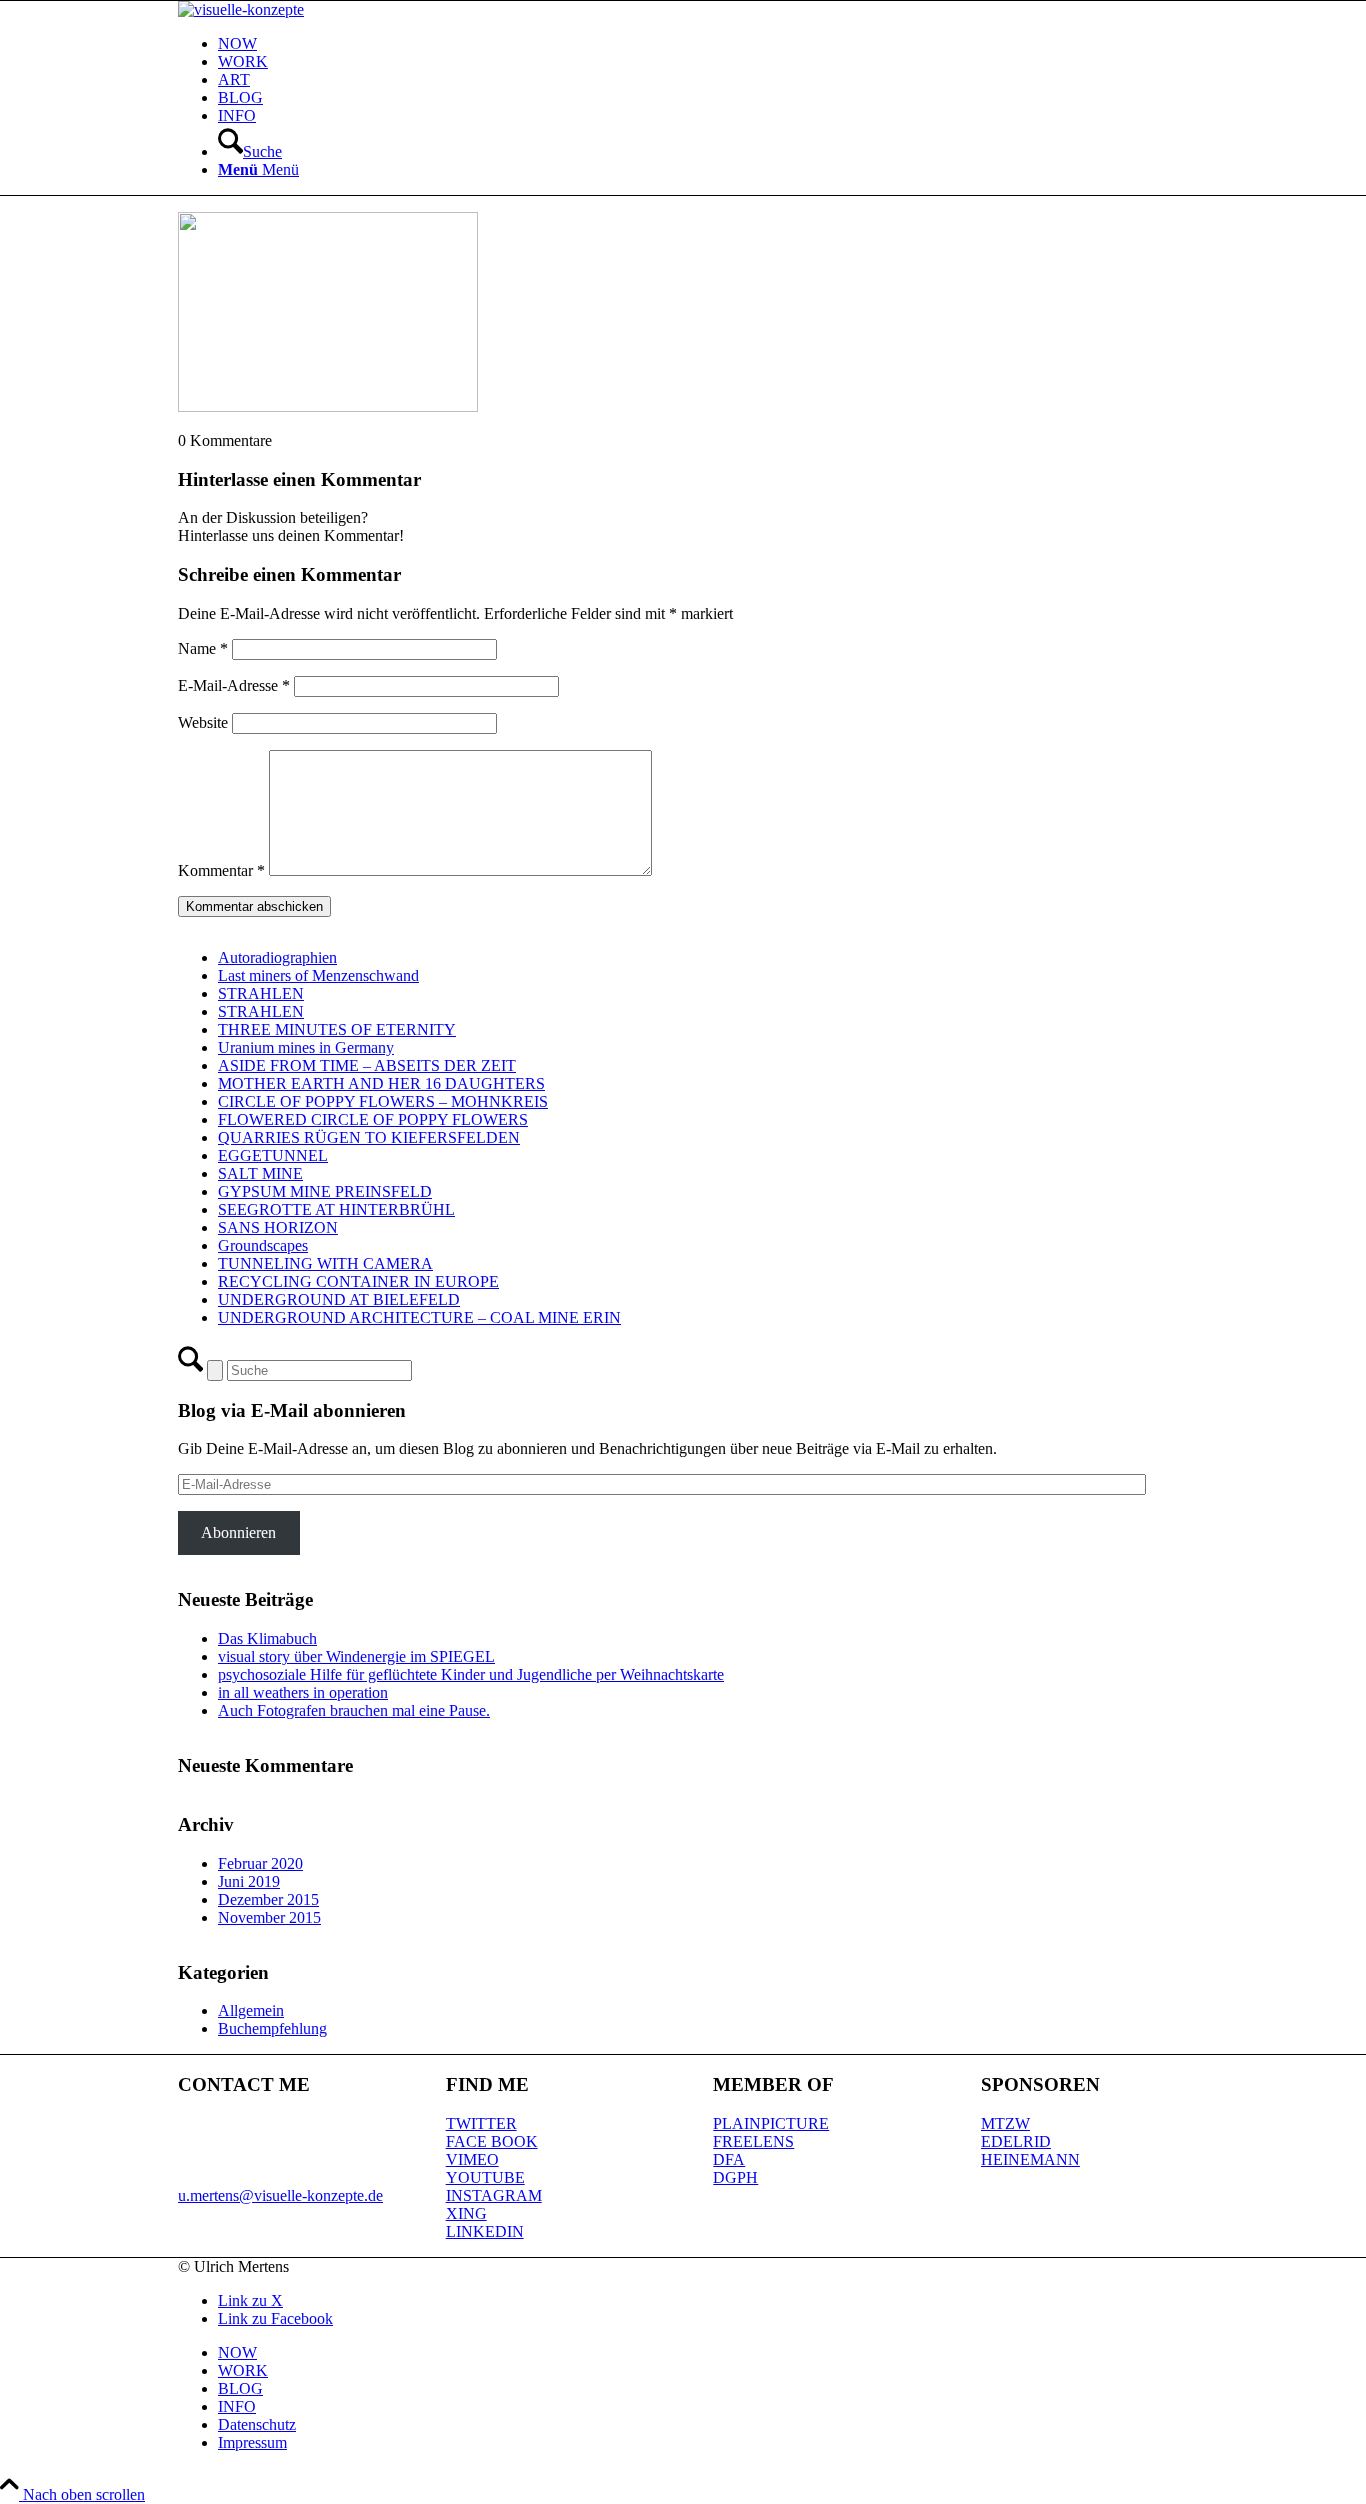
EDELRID (1016, 2141)
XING (466, 2213)
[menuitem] (703, 44)
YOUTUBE (485, 2177)
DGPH (735, 2177)
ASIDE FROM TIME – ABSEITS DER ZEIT (367, 1065)
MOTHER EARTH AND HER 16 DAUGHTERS (381, 1083)
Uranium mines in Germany (306, 1047)
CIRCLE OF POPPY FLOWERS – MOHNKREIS (383, 1101)
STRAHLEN (261, 993)
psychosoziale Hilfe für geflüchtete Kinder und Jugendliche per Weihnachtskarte (471, 1674)
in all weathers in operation (303, 1692)
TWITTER (481, 2123)
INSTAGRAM (494, 2195)
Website (203, 722)
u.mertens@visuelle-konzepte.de (280, 2195)
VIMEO (472, 2159)
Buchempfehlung (272, 2028)
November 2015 (269, 1917)
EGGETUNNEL (273, 1155)
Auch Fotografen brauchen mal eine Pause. (354, 1710)
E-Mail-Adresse (234, 685)
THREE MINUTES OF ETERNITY (337, 1029)
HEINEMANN (1030, 2159)
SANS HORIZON (278, 1227)
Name (203, 648)
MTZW (1005, 2123)
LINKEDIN (485, 2231)
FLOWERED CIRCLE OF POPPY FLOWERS (373, 1119)
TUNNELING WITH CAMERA (325, 1263)
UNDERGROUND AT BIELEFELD (339, 1299)
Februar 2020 (260, 1863)
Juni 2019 (249, 1881)
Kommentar (221, 870)
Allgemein (251, 2010)
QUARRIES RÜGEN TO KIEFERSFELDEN (369, 1137)
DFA (729, 2159)
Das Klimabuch (267, 1638)
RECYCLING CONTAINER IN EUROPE (358, 1281)
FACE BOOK (492, 2141)
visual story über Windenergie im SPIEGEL (356, 1656)
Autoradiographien (277, 957)
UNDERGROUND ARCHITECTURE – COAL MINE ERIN (419, 1317)
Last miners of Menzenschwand (318, 975)
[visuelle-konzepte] (241, 9)
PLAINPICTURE (771, 2123)
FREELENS (753, 2141)
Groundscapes (263, 1245)
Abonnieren (238, 1532)
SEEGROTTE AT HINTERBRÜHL (336, 1209)
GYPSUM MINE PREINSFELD (325, 1191)
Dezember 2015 (268, 1899)
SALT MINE (260, 1173)
